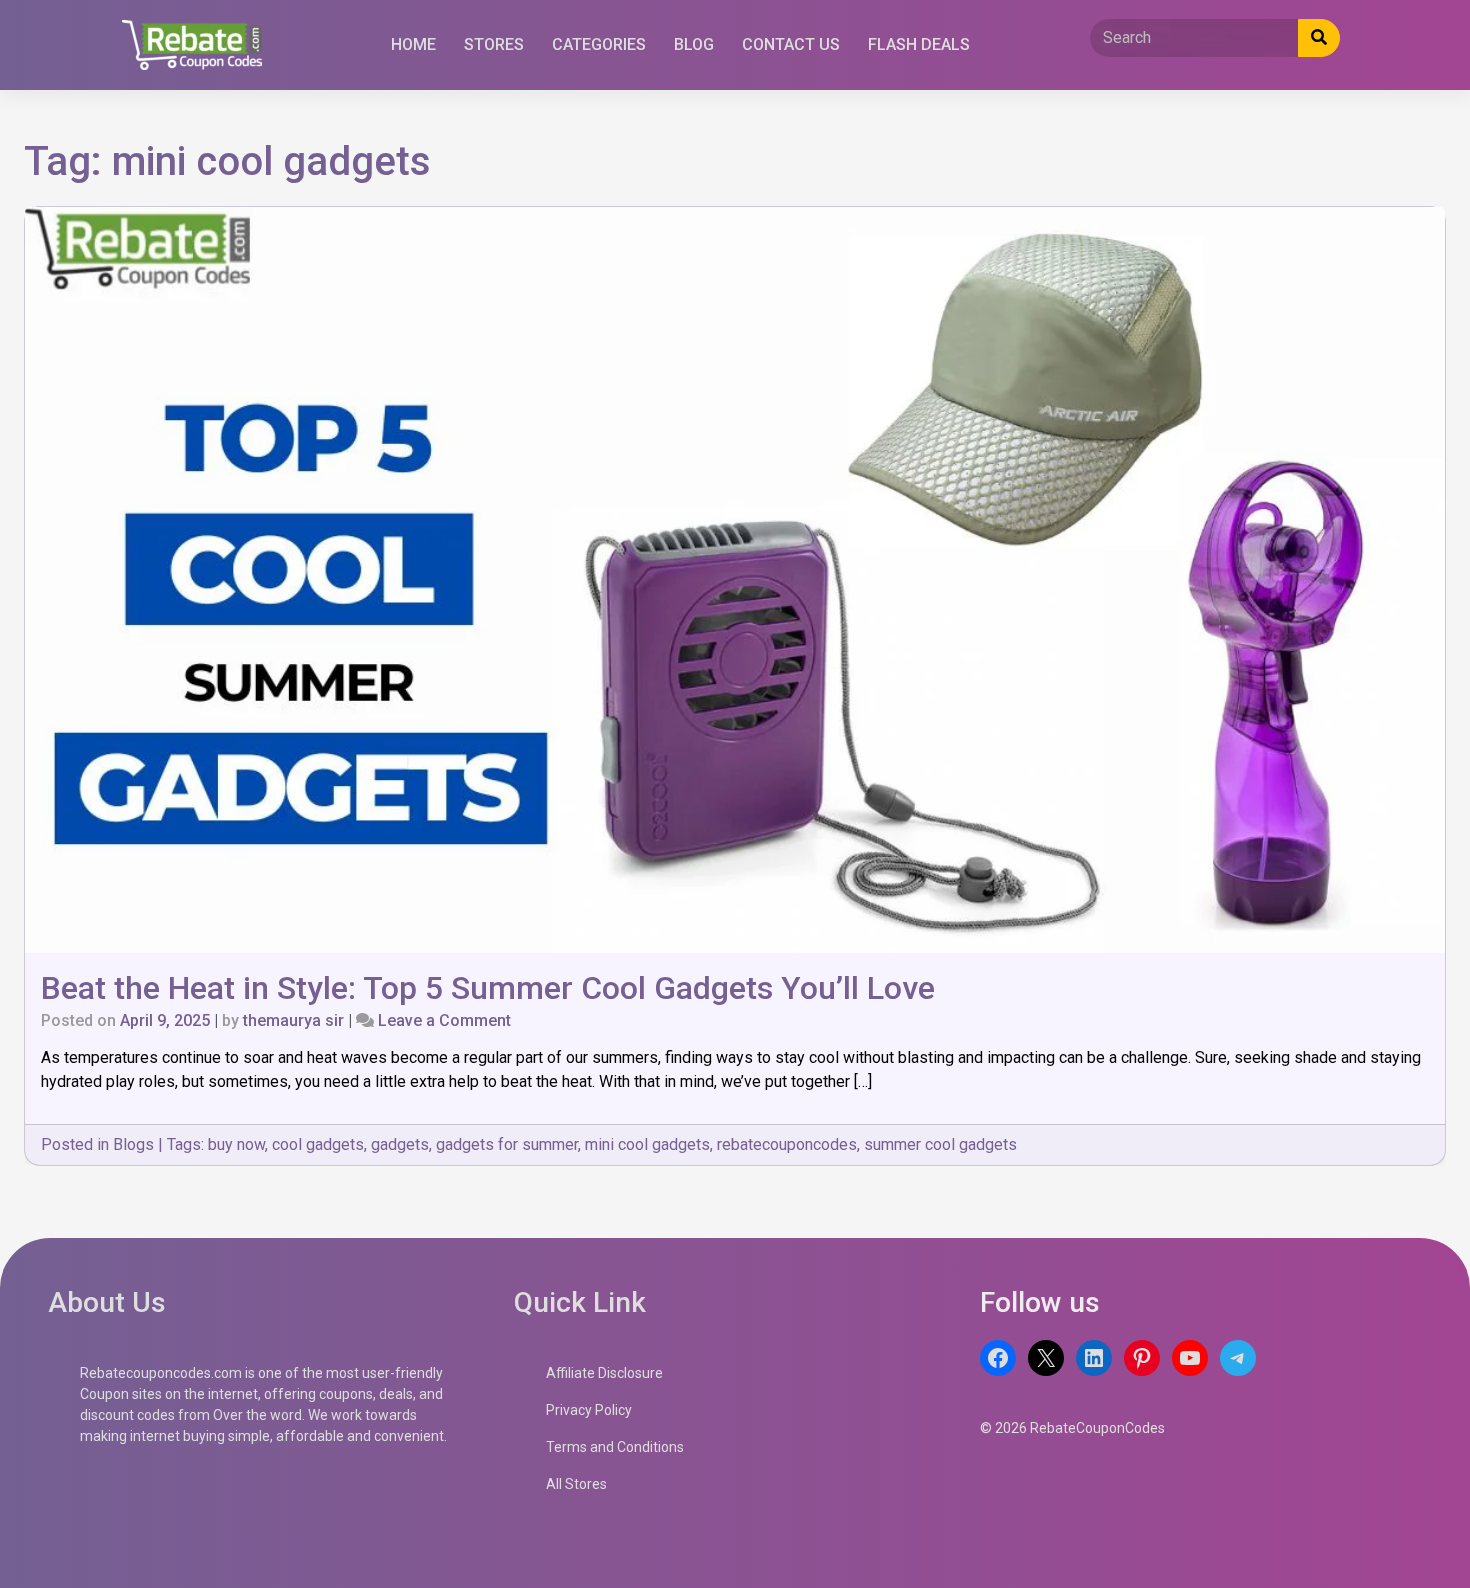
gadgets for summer (507, 1144)
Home (413, 44)
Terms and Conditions (615, 1447)
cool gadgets (318, 1144)
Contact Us (791, 44)
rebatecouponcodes (787, 1144)
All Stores (576, 1484)
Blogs (133, 1144)
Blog (694, 44)
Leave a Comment (444, 1020)
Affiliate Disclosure (604, 1373)
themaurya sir (293, 1020)
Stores (494, 44)
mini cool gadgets (647, 1144)
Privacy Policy (589, 1410)
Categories (599, 44)
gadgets (400, 1144)
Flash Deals (919, 44)
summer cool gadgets (940, 1144)
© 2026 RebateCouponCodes (1072, 1428)
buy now (236, 1144)
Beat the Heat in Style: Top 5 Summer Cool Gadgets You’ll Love (488, 988)
